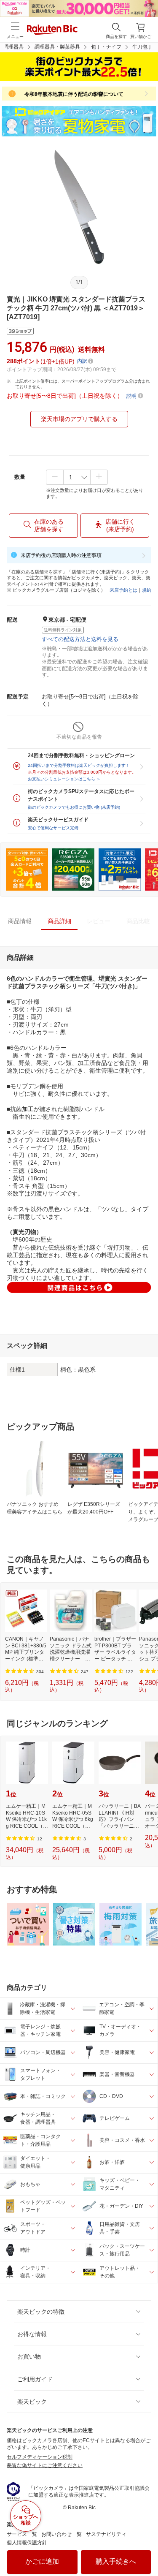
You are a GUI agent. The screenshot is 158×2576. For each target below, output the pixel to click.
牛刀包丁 (142, 47)
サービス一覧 (22, 2534)
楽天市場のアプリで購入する (79, 419)
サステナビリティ (106, 2534)
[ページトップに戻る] (146, 2548)
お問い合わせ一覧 (62, 2534)
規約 (147, 590)
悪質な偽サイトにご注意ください (45, 2465)
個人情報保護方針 (27, 2543)
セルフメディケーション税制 (40, 2457)
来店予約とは (123, 590)
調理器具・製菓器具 (57, 47)
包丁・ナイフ (106, 47)
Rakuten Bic (52, 30)
